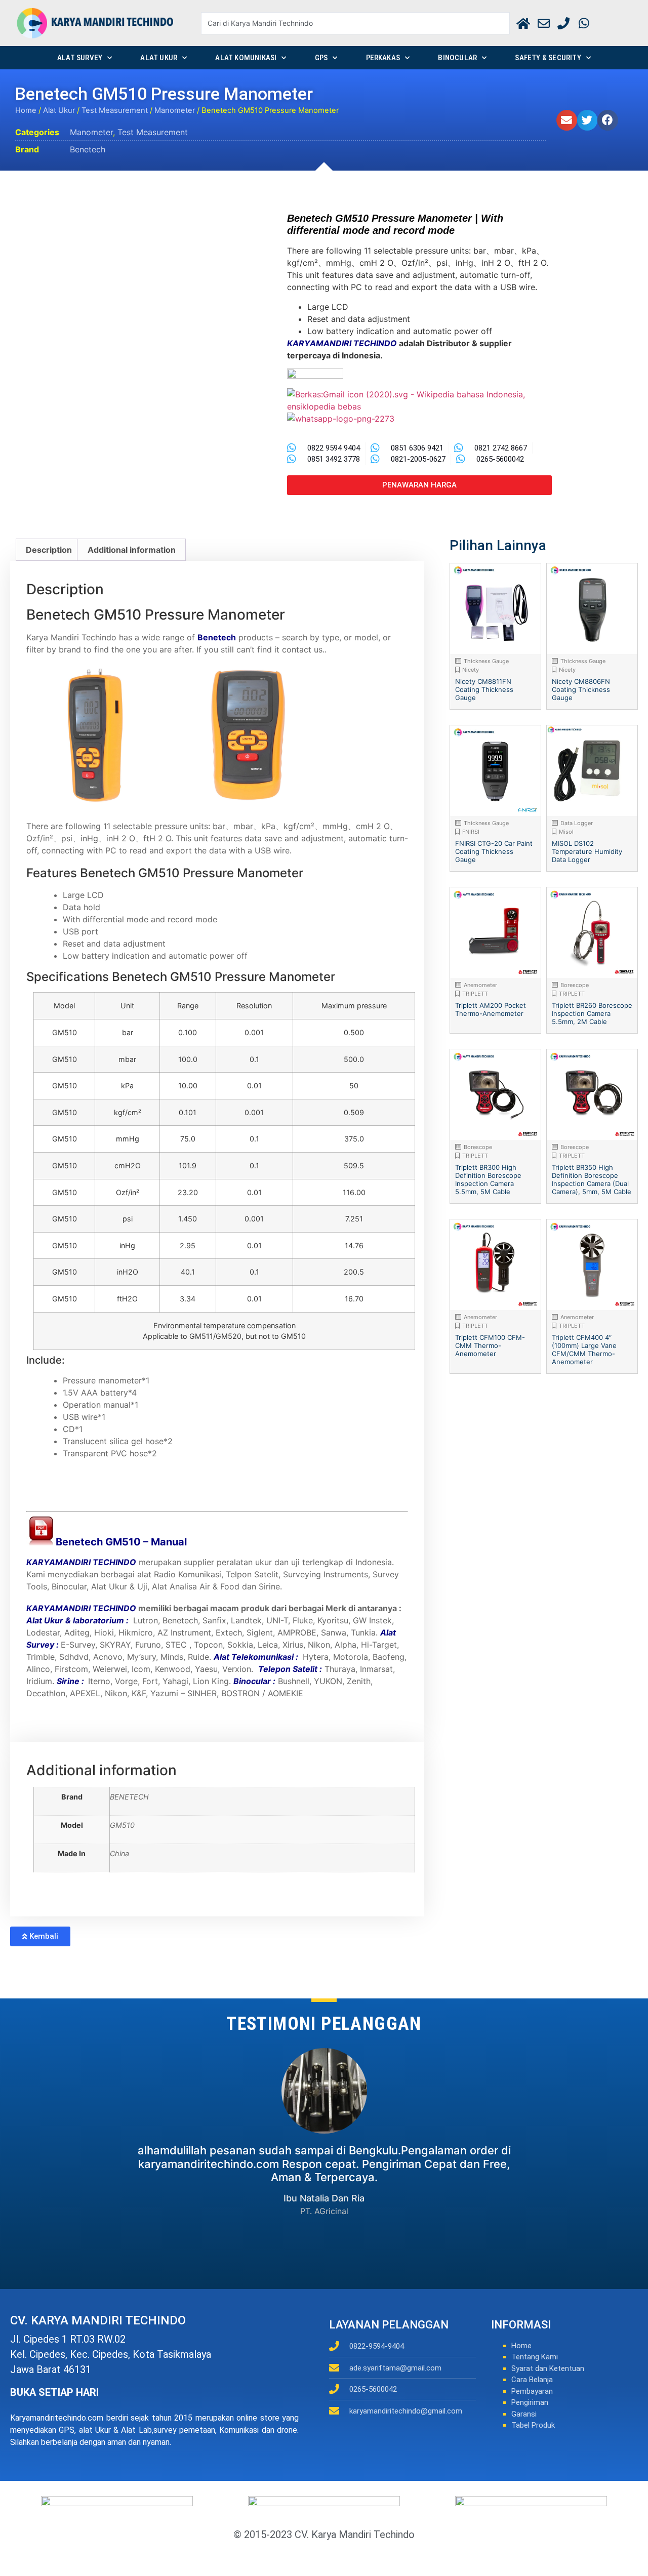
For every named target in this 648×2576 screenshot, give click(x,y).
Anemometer (480, 985)
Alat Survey (80, 58)
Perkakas (383, 58)
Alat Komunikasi (246, 58)
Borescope (575, 985)
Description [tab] (49, 550)
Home (26, 110)
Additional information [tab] (132, 550)
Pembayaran (532, 2391)
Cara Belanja (532, 2380)
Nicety (471, 670)
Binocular (457, 58)
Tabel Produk (533, 2425)
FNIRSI (471, 832)
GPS (321, 58)
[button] (567, 120)
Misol (566, 832)
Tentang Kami (535, 2357)
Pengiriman (530, 2402)
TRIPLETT (475, 994)
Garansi (524, 2414)
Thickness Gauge (486, 661)
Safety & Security (548, 58)
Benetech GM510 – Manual (121, 1542)
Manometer (175, 110)
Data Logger (577, 823)
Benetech (88, 149)
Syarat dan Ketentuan (548, 2368)
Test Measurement (115, 110)
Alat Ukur (159, 58)
